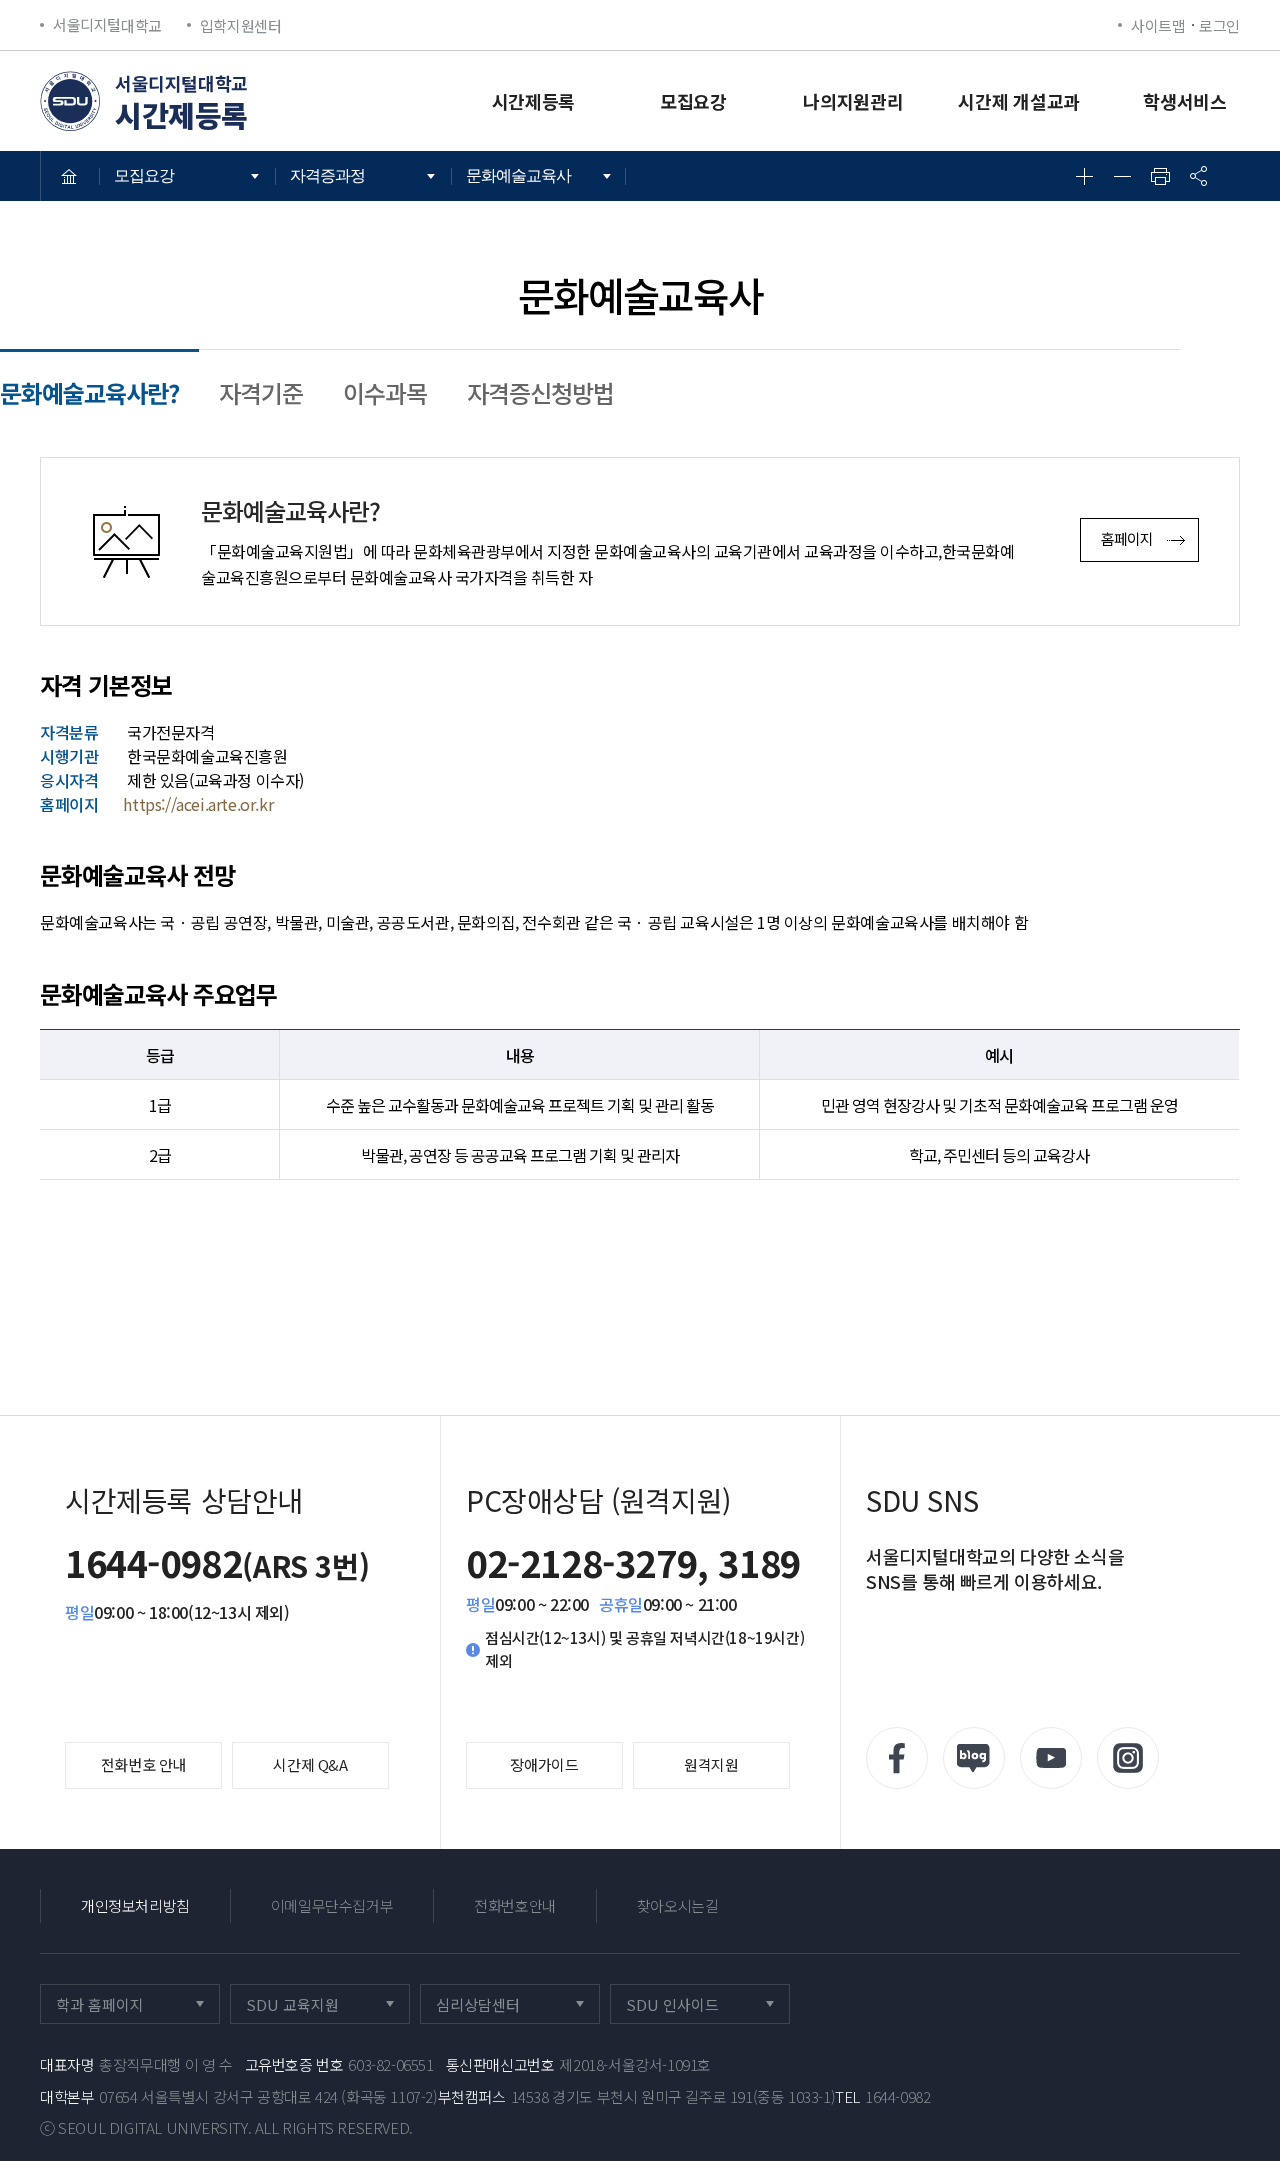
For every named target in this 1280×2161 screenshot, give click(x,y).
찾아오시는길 (678, 1905)
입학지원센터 (241, 25)
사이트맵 (1158, 25)
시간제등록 (534, 101)
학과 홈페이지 (120, 2009)
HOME (69, 176)
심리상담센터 (499, 2009)
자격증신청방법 (540, 392)
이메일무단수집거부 (332, 1905)
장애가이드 (544, 1764)
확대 (1084, 176)
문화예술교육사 (518, 175)
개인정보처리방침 (135, 1905)
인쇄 (1160, 176)
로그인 (1219, 25)
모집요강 (693, 101)
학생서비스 (1185, 101)
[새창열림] (897, 1758)
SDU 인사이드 (691, 2009)
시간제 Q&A (310, 1764)
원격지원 (711, 1764)
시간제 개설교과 (1019, 101)
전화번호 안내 (143, 1764)
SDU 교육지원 (311, 2009)
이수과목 (385, 392)
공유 (1198, 176)
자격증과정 (327, 175)
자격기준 (261, 392)
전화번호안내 (515, 1905)
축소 (1122, 176)
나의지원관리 (853, 101)
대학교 (107, 25)
